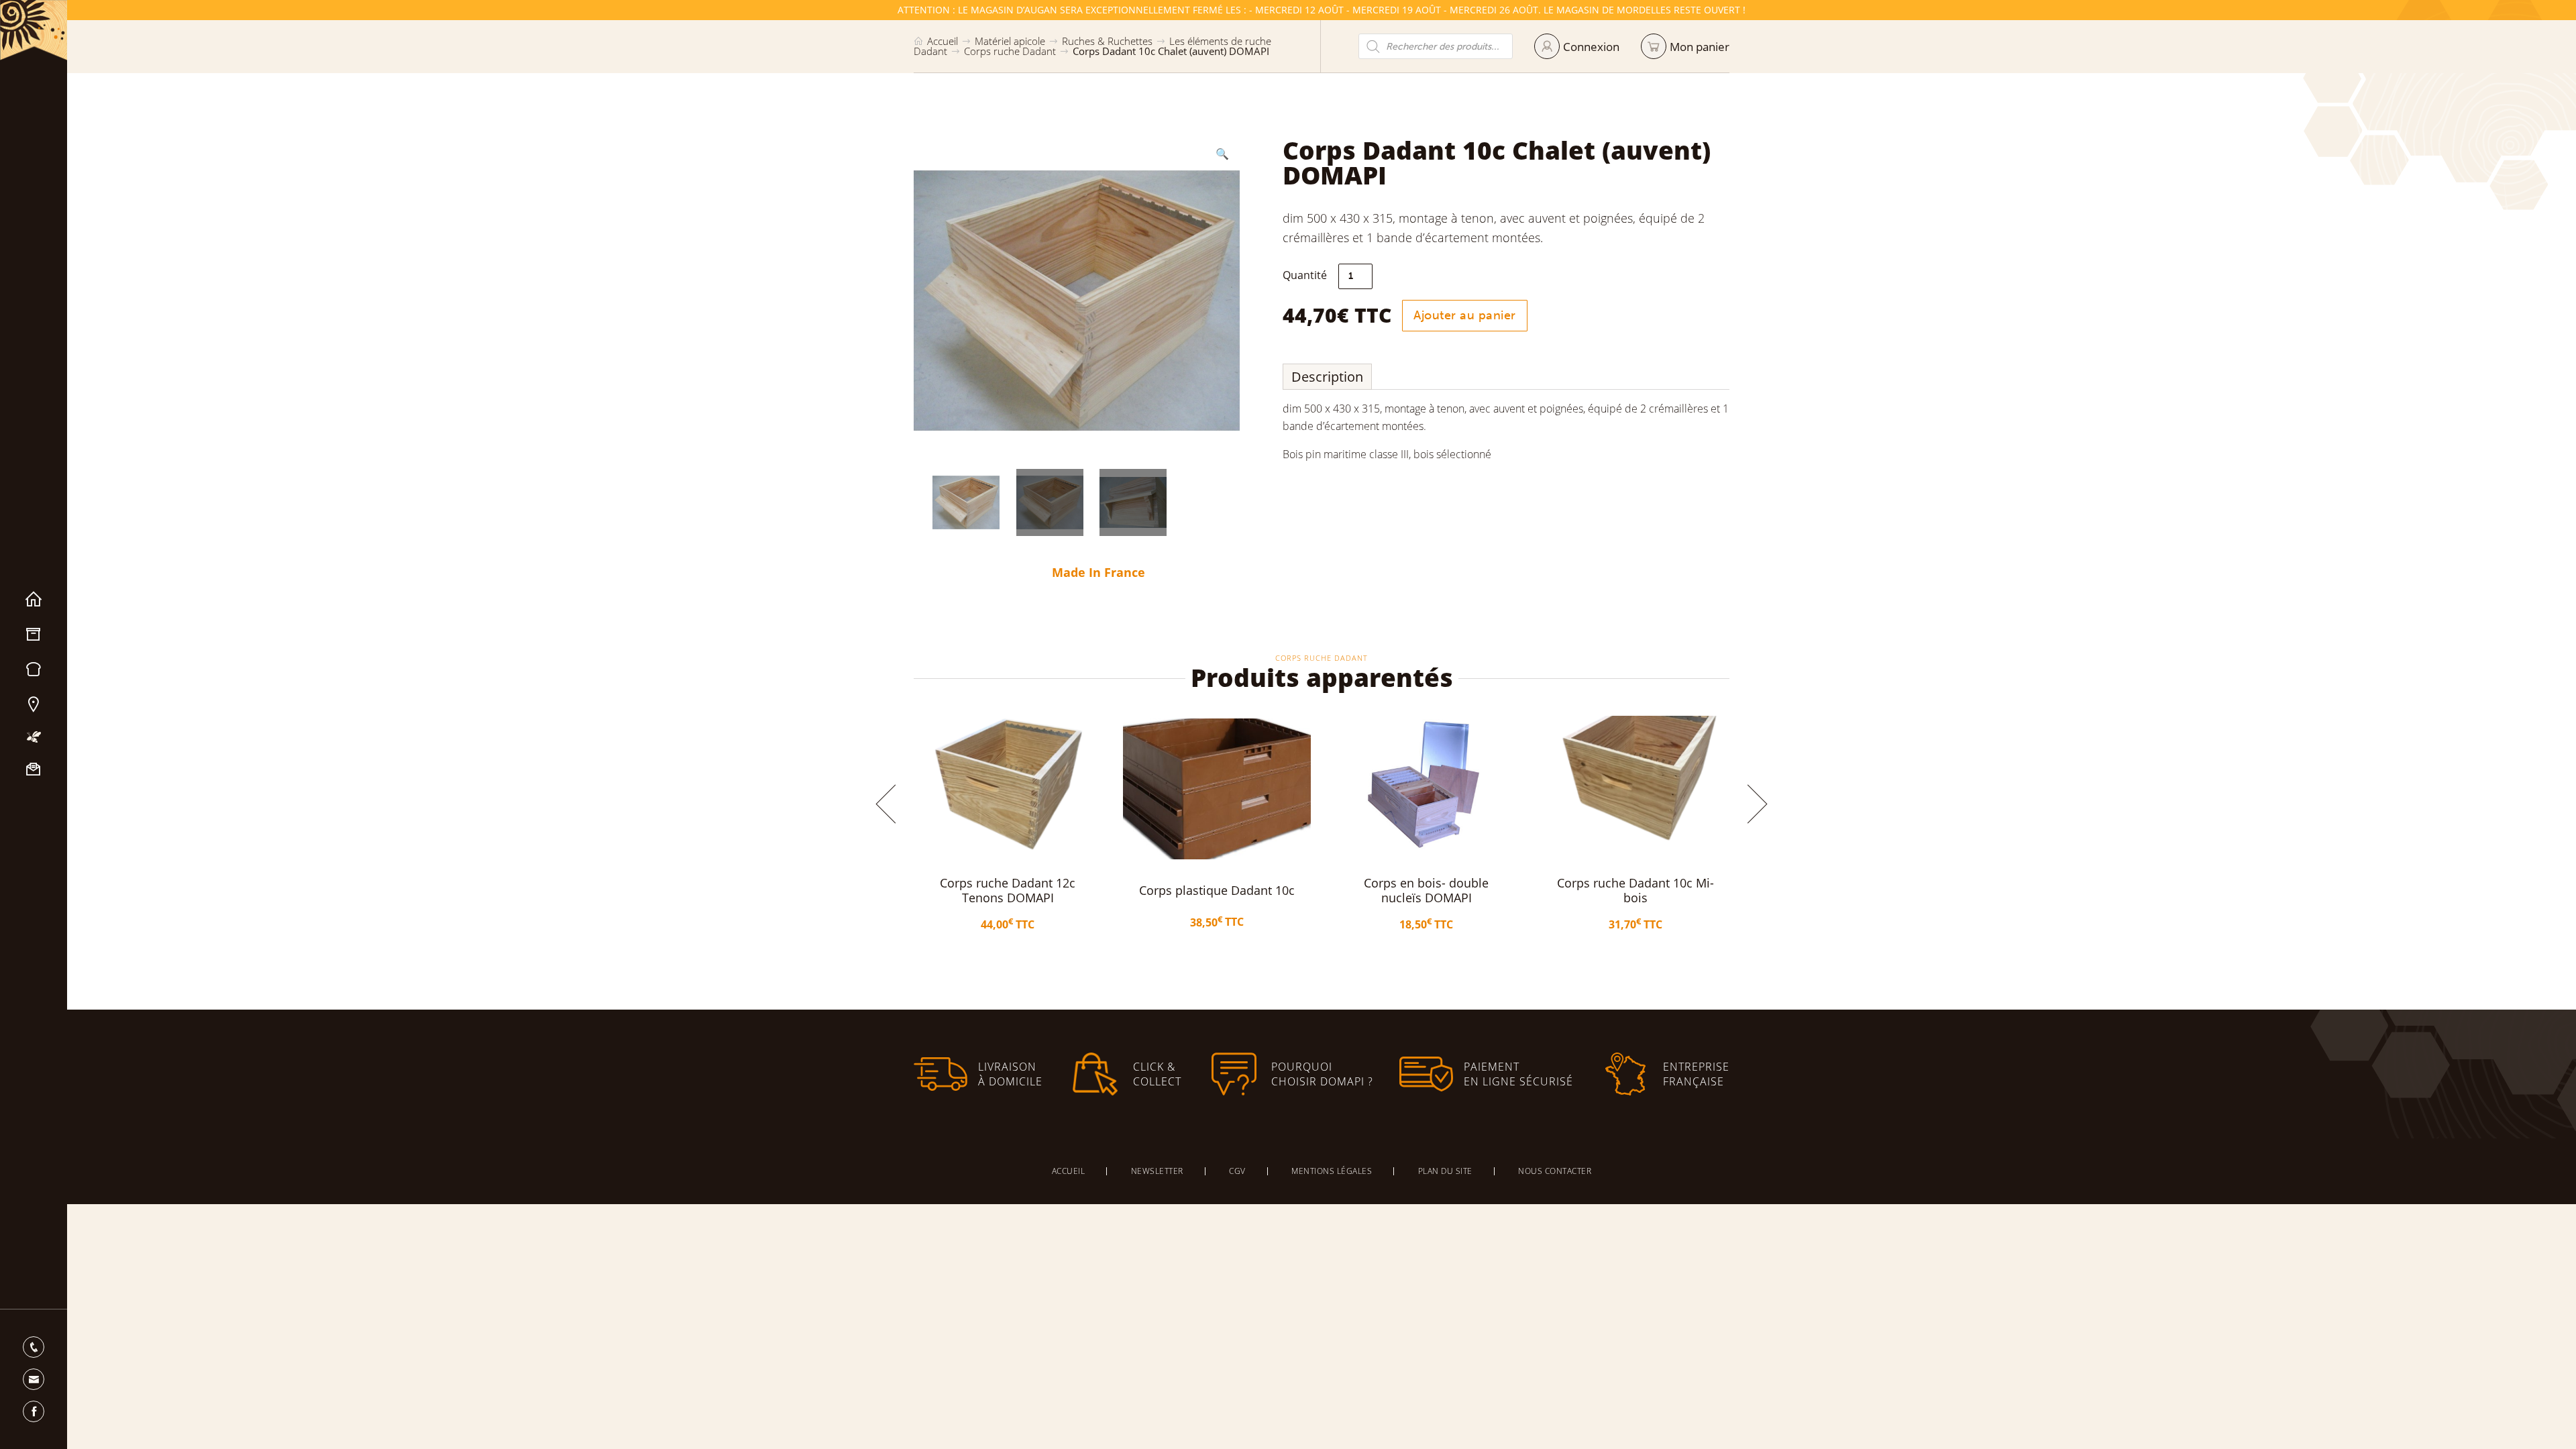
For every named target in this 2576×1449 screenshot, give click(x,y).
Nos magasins (34, 704)
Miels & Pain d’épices (34, 669)
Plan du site (1445, 1171)
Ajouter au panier (1465, 315)
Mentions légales (1332, 1171)
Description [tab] (1327, 377)
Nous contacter (34, 769)
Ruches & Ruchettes (1107, 41)
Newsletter (1157, 1171)
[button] (1222, 154)
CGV (1237, 1171)
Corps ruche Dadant (1010, 51)
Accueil (34, 600)
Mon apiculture (34, 737)
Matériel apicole (34, 635)
